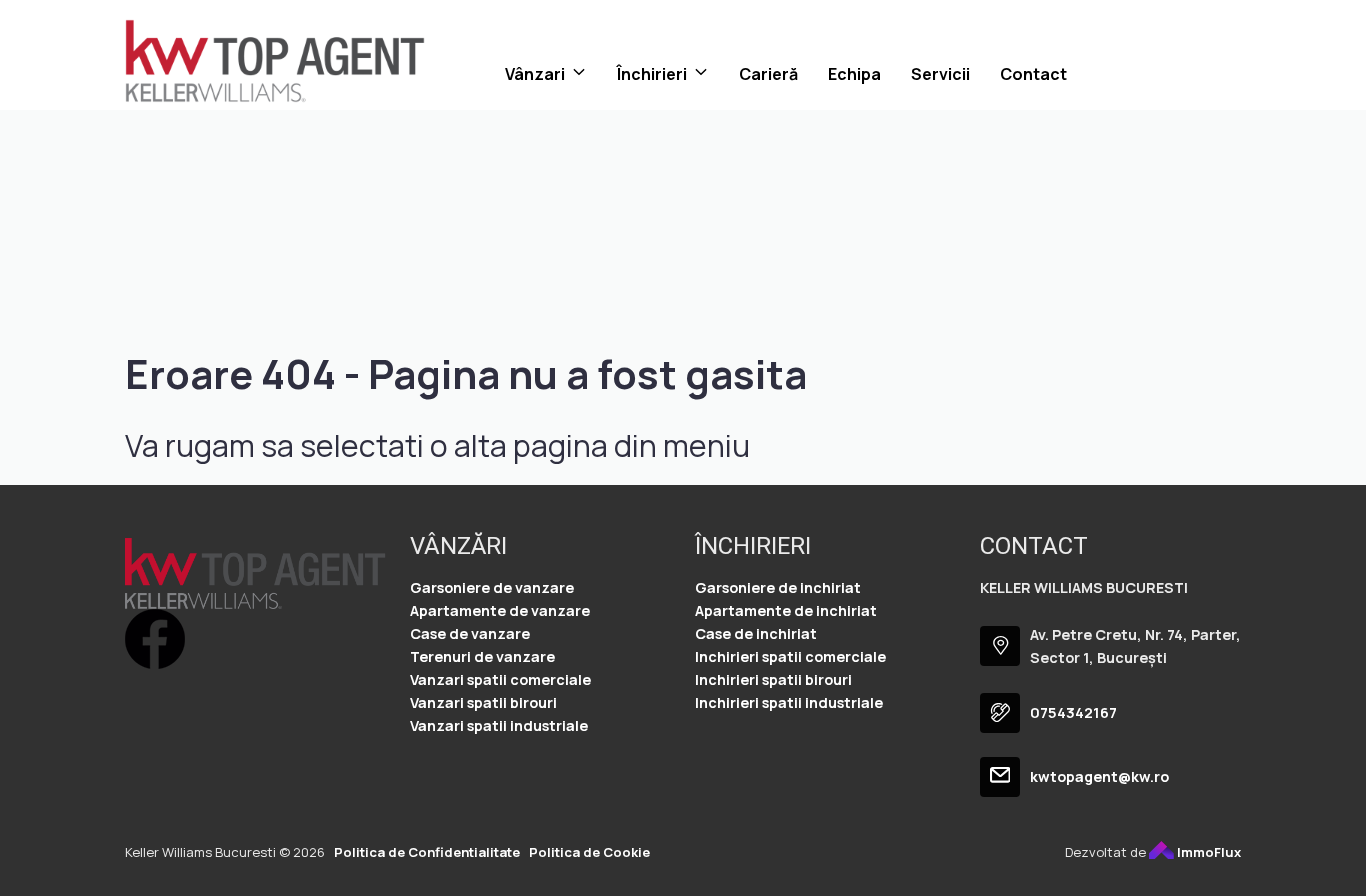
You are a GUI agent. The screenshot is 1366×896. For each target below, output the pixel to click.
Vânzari (535, 74)
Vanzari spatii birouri (483, 702)
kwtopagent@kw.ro (1099, 776)
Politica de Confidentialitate (427, 852)
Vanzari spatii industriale (499, 725)
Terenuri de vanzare (482, 656)
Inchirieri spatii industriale (789, 702)
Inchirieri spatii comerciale (790, 656)
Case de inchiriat (756, 633)
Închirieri (652, 74)
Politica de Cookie (589, 852)
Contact (1033, 74)
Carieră (768, 74)
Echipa (854, 74)
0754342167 (1073, 712)
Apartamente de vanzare (500, 610)
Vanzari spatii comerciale (500, 679)
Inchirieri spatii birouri (773, 679)
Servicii (940, 74)
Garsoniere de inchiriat (778, 587)
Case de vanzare (470, 633)
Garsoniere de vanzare (492, 587)
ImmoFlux (1207, 852)
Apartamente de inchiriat (786, 610)
